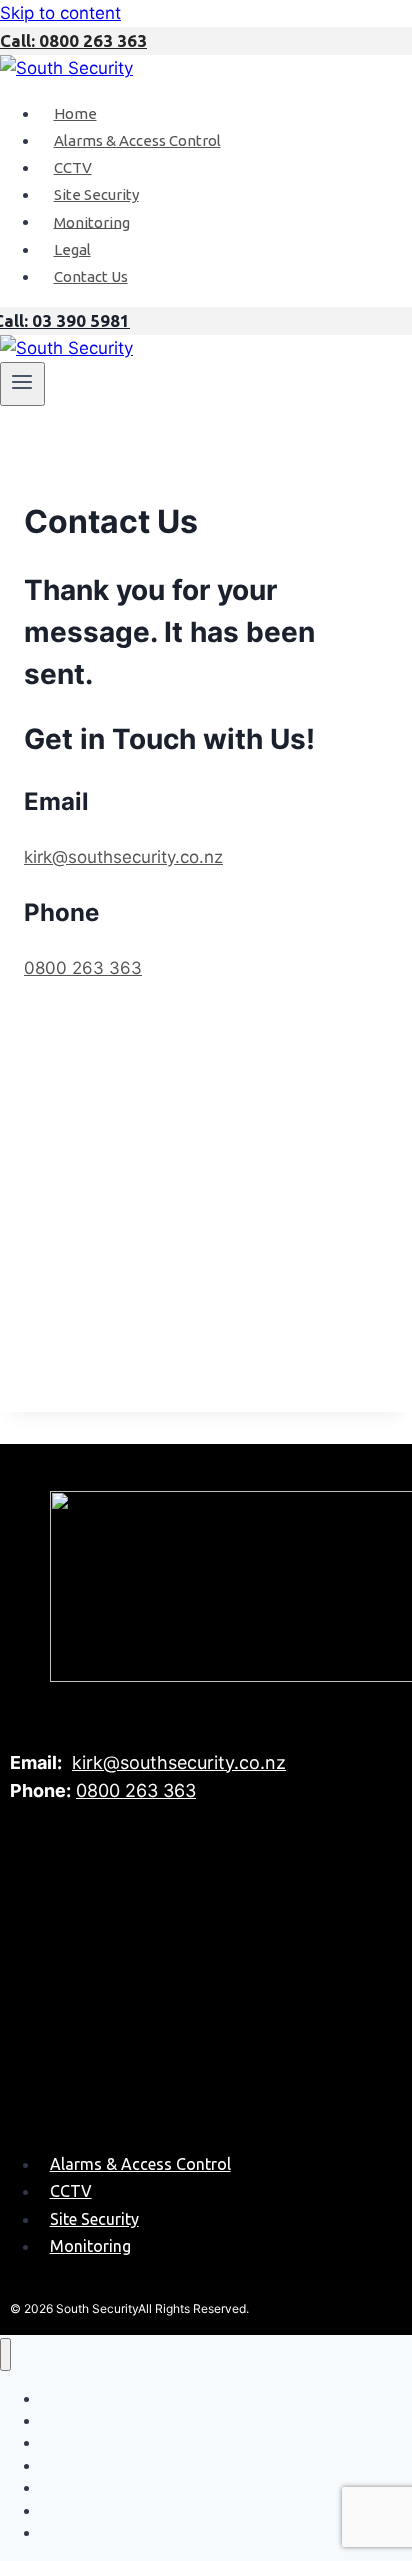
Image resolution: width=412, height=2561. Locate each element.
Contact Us (91, 276)
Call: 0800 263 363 (73, 40)
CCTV (73, 167)
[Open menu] (22, 384)
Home (75, 113)
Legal (72, 249)
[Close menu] (5, 2354)
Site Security (96, 194)
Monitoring (92, 221)
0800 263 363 (83, 968)
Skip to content (60, 13)
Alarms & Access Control (137, 140)
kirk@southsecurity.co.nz (123, 857)
